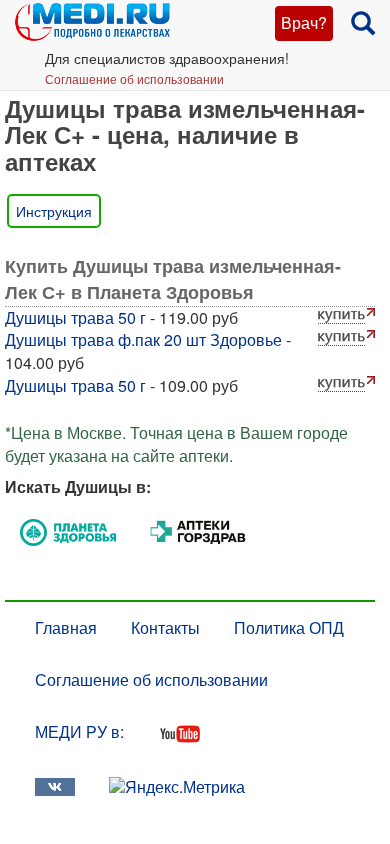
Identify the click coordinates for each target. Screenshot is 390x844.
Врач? (304, 22)
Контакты (165, 627)
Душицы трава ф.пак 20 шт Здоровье (143, 339)
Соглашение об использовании (134, 78)
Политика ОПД (289, 627)
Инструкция (54, 211)
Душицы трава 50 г (75, 317)
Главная (66, 627)
